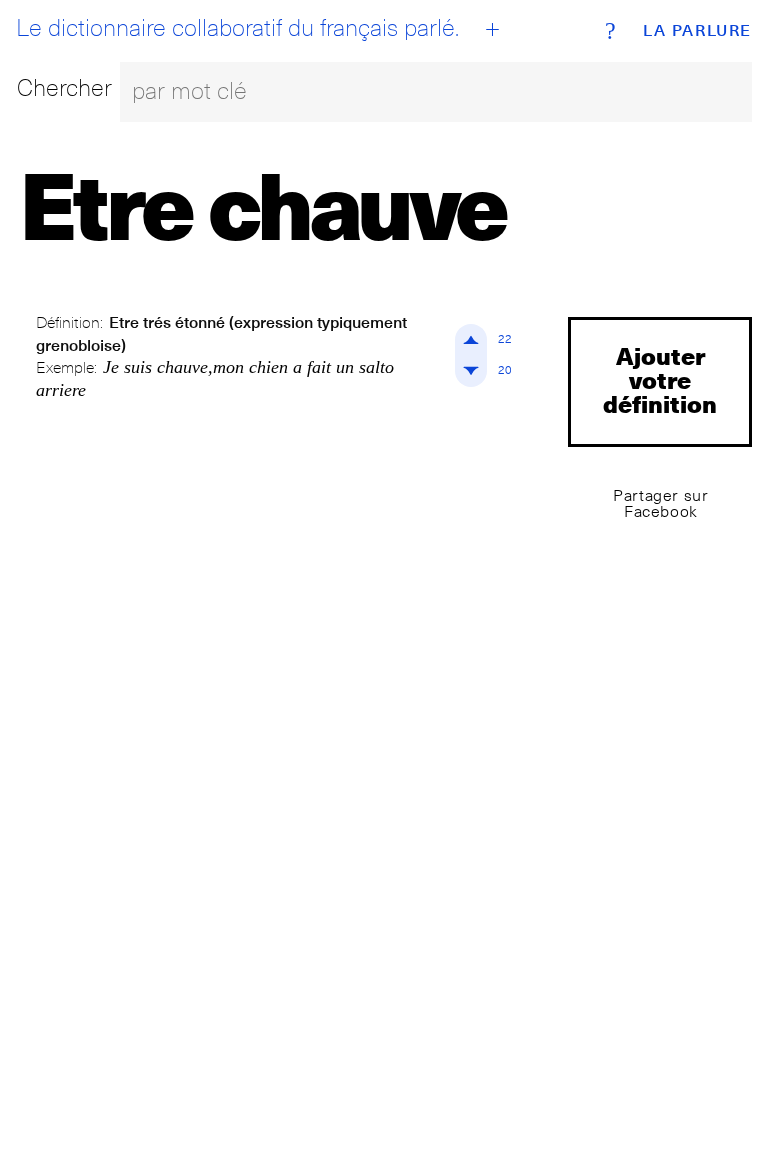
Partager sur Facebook (660, 503)
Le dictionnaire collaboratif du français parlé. (237, 28)
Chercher (64, 87)
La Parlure (697, 31)
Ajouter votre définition (660, 379)
